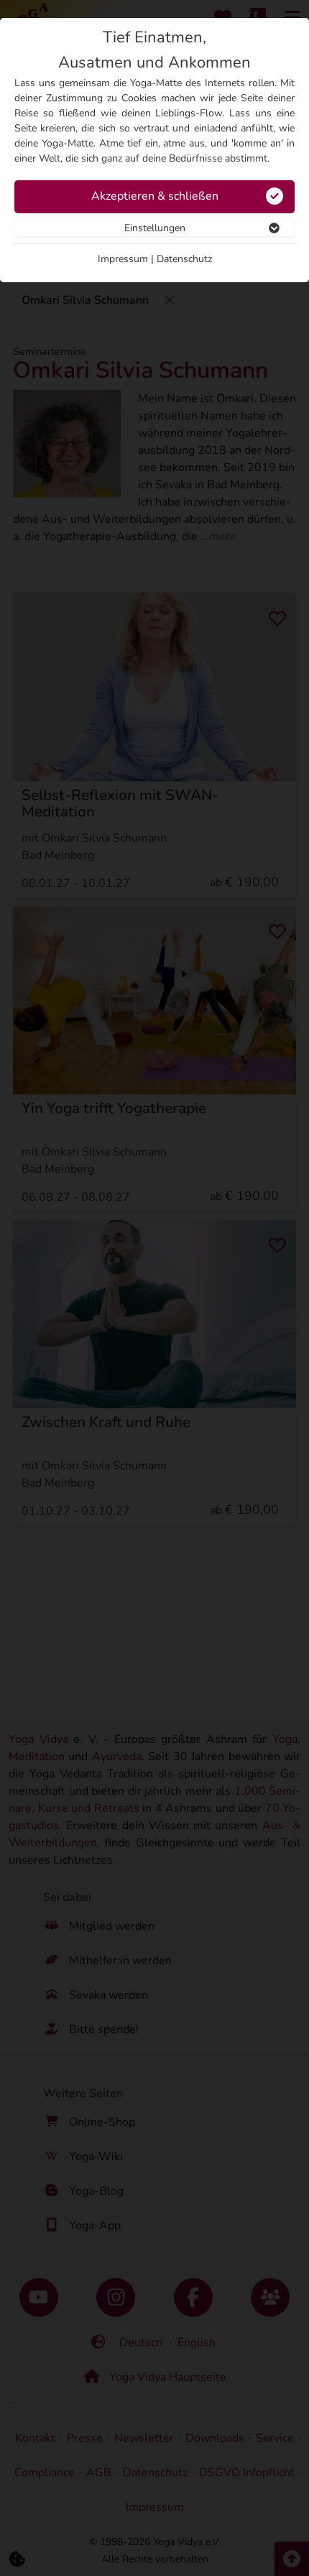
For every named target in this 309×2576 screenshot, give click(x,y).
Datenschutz (184, 259)
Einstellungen (155, 228)
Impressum (123, 259)
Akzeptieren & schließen (155, 196)
